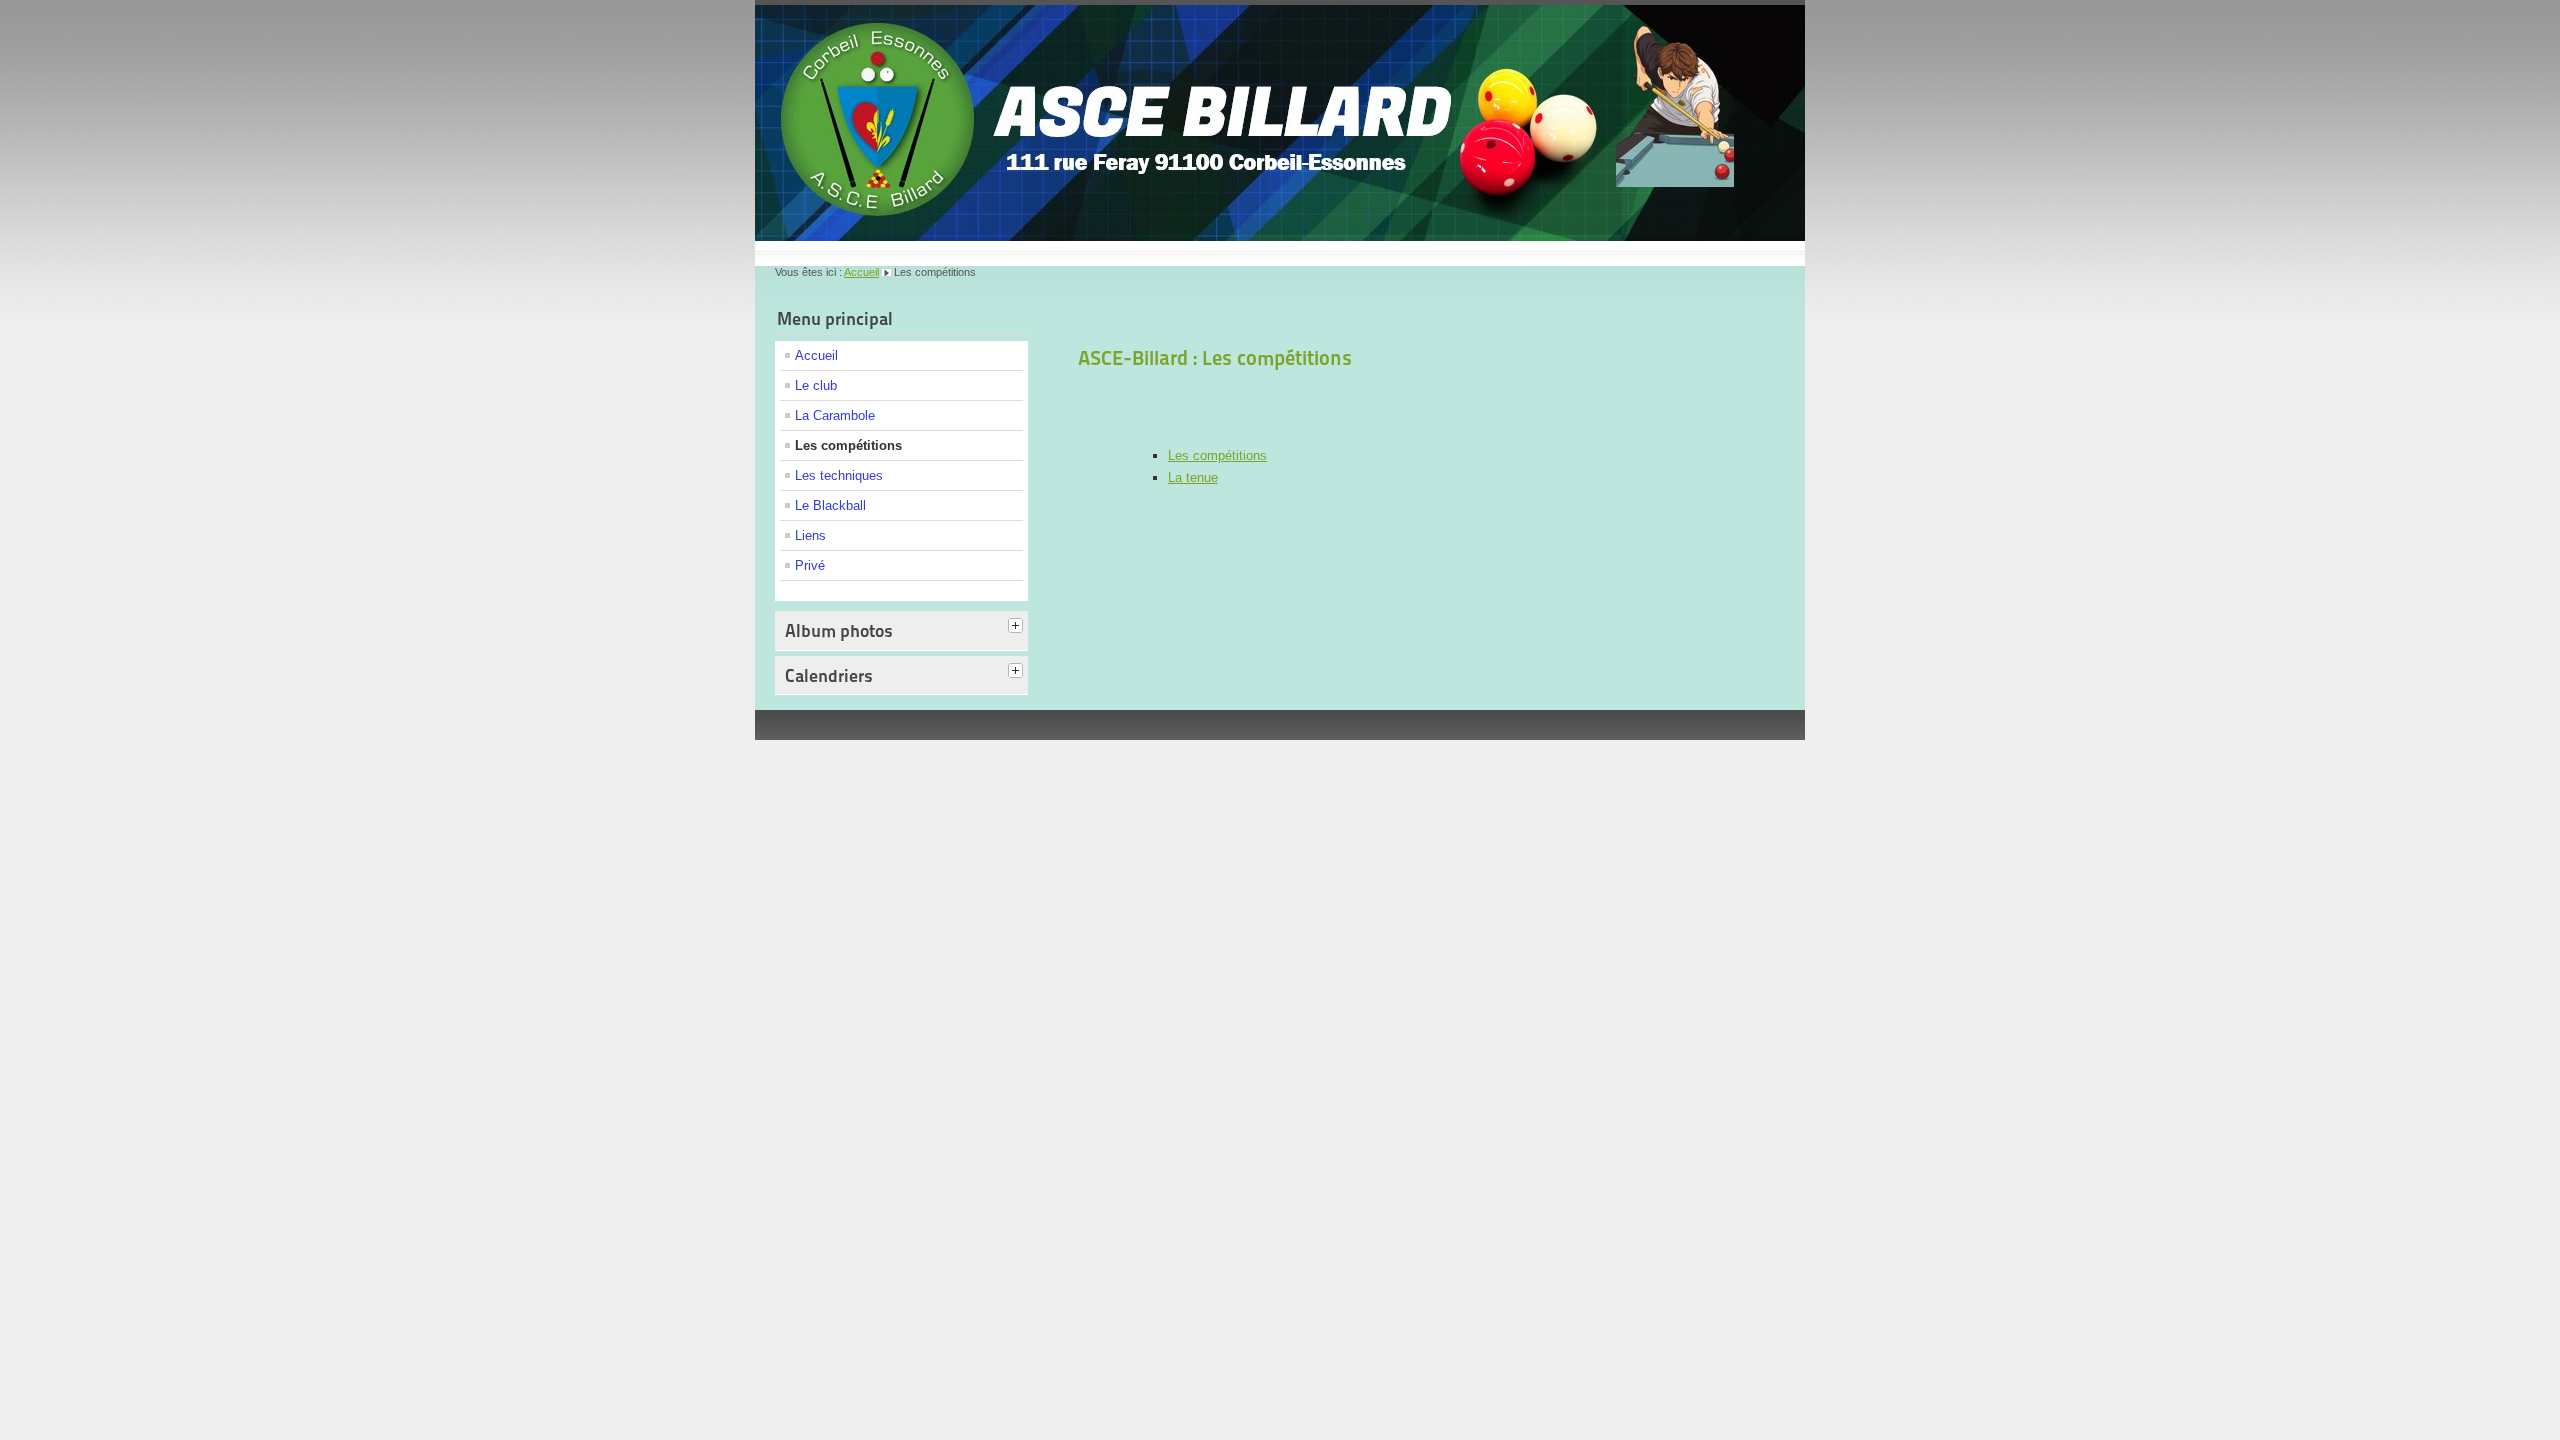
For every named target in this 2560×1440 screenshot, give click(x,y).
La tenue (1193, 477)
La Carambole (835, 415)
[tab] (1018, 627)
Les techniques (839, 475)
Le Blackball (830, 505)
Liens (810, 535)
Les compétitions (848, 445)
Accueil (861, 272)
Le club (816, 385)
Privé (810, 565)
